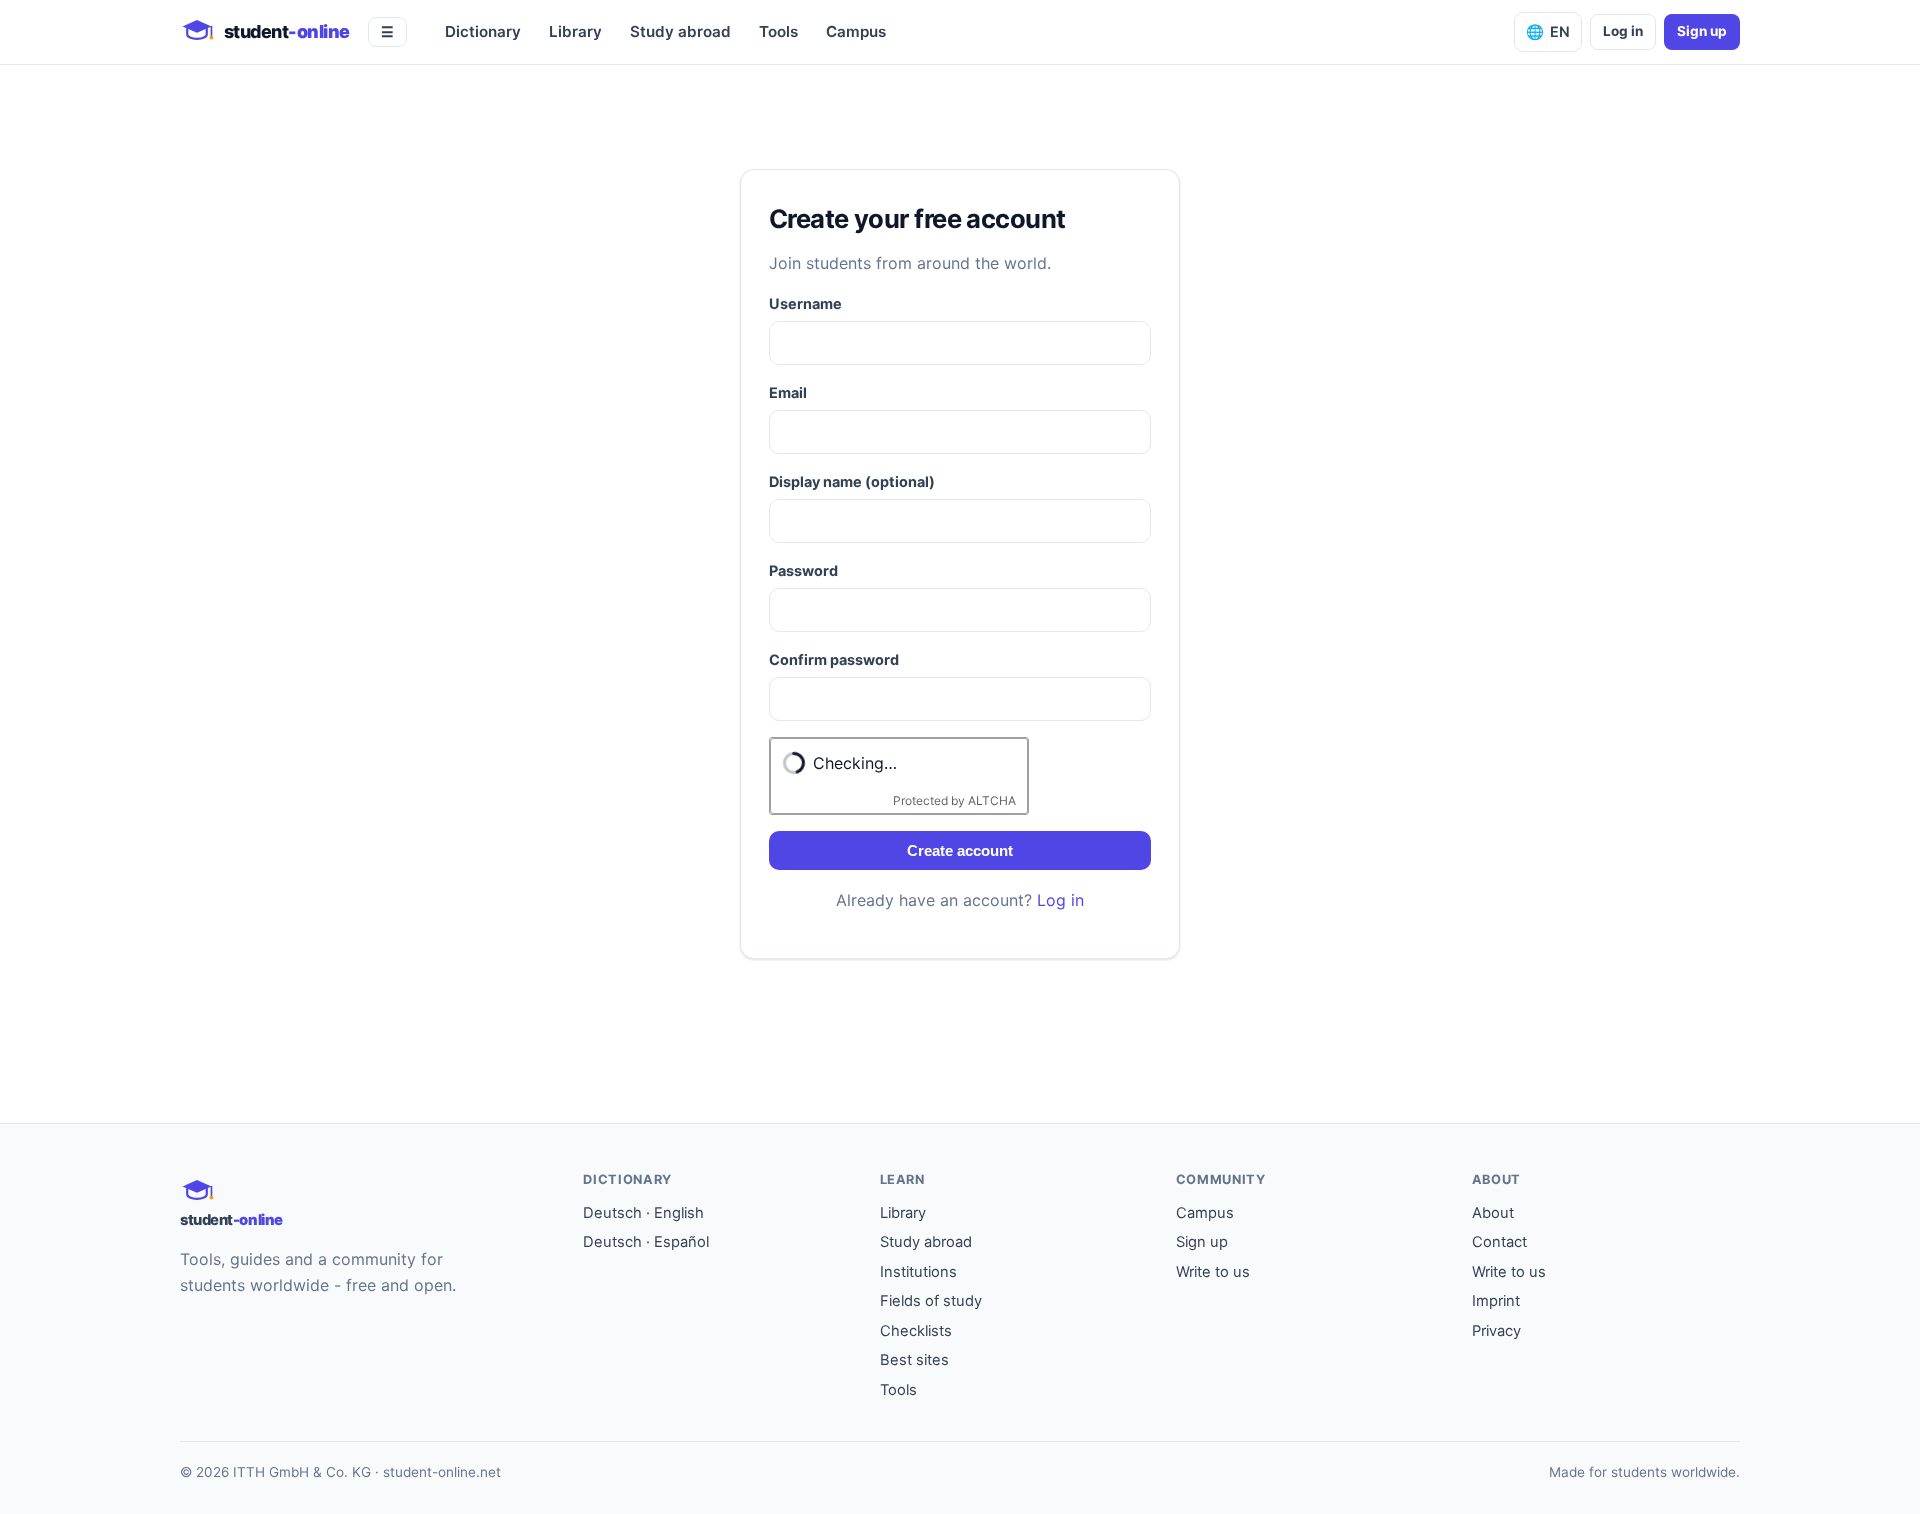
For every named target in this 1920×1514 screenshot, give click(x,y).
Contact (1499, 1242)
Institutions (918, 1272)
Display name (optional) (852, 481)
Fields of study (931, 1301)
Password (803, 570)
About (1493, 1213)
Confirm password (834, 659)
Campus (856, 31)
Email (788, 392)
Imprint (1496, 1301)
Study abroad (680, 31)
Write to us (1213, 1272)
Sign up (1702, 31)
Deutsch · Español (646, 1242)
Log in (1623, 31)
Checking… (855, 763)
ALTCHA (992, 800)
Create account (960, 850)
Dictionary (483, 31)
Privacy (1496, 1331)
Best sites (914, 1360)
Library (575, 31)
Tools (778, 31)
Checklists (916, 1331)
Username (805, 303)
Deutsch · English (643, 1213)
